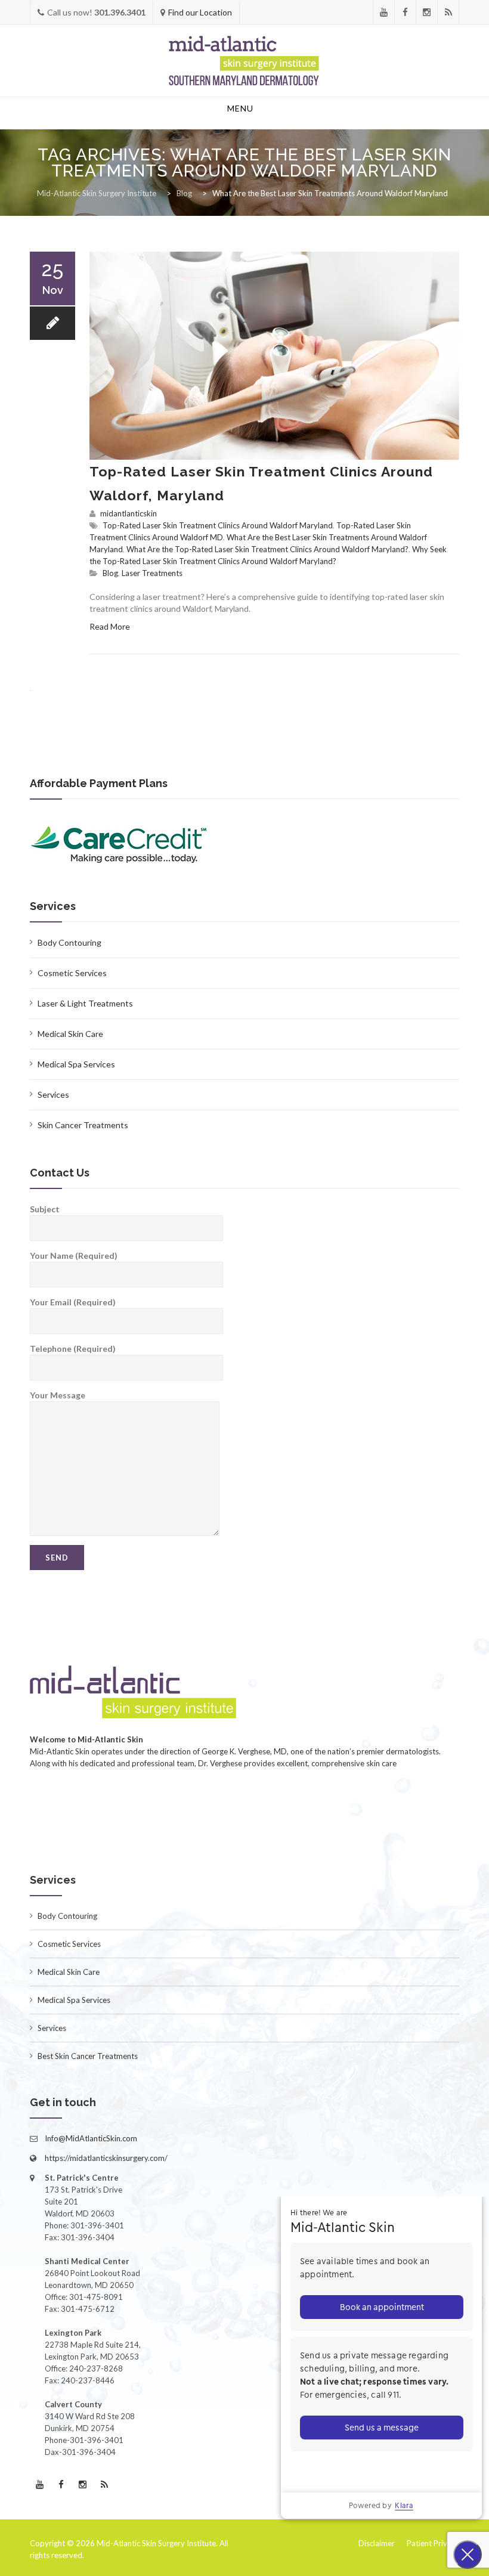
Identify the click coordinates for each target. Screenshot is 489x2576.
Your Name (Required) (74, 1256)
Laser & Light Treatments (85, 1003)
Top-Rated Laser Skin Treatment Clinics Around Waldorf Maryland (218, 525)
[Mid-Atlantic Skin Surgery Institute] (244, 61)
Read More (110, 626)
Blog (110, 573)
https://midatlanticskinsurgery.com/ (106, 2158)
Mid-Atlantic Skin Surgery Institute (156, 2543)
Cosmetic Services (72, 973)
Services (53, 1095)
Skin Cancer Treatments (83, 1125)
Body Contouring (69, 942)
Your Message (58, 1395)
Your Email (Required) (73, 1302)
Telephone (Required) (73, 1349)
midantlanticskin (129, 513)
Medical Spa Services (76, 1064)
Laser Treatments (152, 573)
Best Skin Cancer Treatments (88, 2056)
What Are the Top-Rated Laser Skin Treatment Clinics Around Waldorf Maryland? (267, 549)
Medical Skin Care (70, 1034)
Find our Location (200, 12)
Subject (45, 1209)
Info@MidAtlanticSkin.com (91, 2138)
